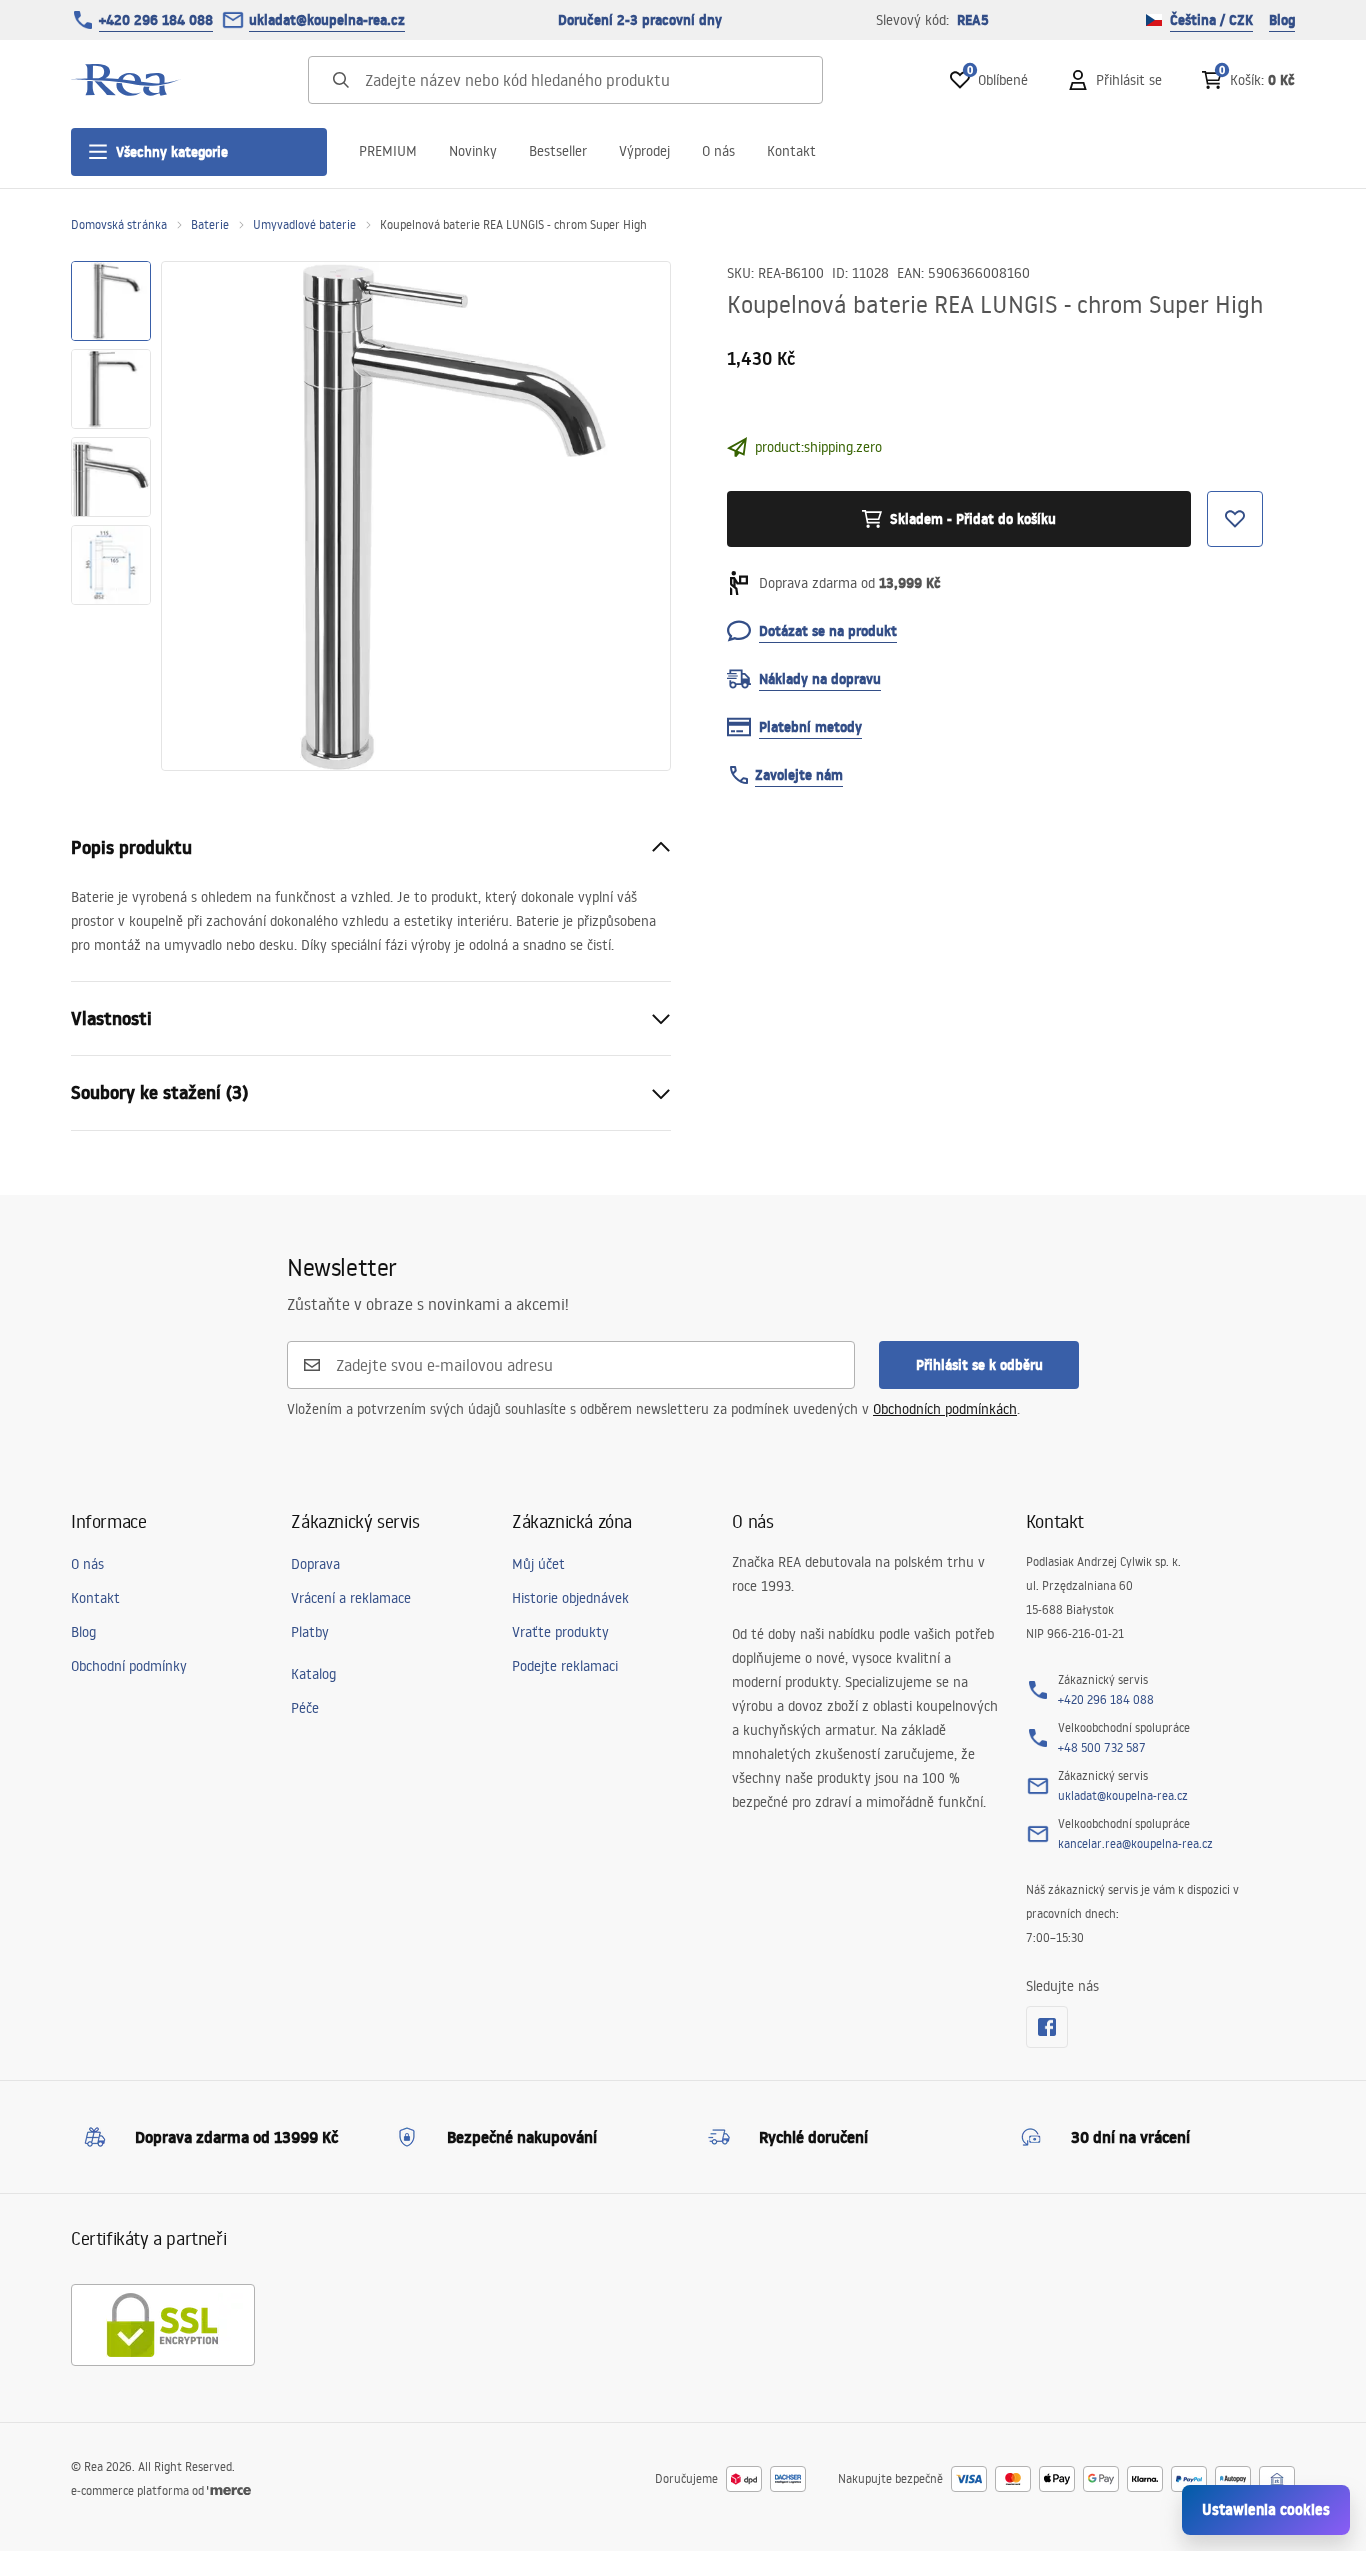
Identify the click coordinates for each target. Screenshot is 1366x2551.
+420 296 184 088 (156, 20)
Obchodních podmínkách (945, 1409)
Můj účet (538, 1564)
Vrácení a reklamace (351, 1598)
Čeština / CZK (1211, 20)
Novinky (473, 151)
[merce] (229, 2490)
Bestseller (558, 151)
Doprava (315, 1564)
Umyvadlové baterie (304, 224)
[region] (111, 516)
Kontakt (791, 151)
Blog (1282, 20)
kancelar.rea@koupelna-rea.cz (1135, 1843)
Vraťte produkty (560, 1632)
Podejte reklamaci (565, 1666)
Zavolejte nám (799, 775)
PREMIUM (388, 151)
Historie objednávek (570, 1598)
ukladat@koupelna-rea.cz (327, 20)
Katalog (313, 1674)
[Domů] (126, 80)
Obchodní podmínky (129, 1666)
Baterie (210, 224)
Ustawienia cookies (1266, 2509)
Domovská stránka (119, 224)
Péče (305, 1708)
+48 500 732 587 (1102, 1747)
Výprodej (644, 151)
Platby (310, 1632)
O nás (718, 151)
